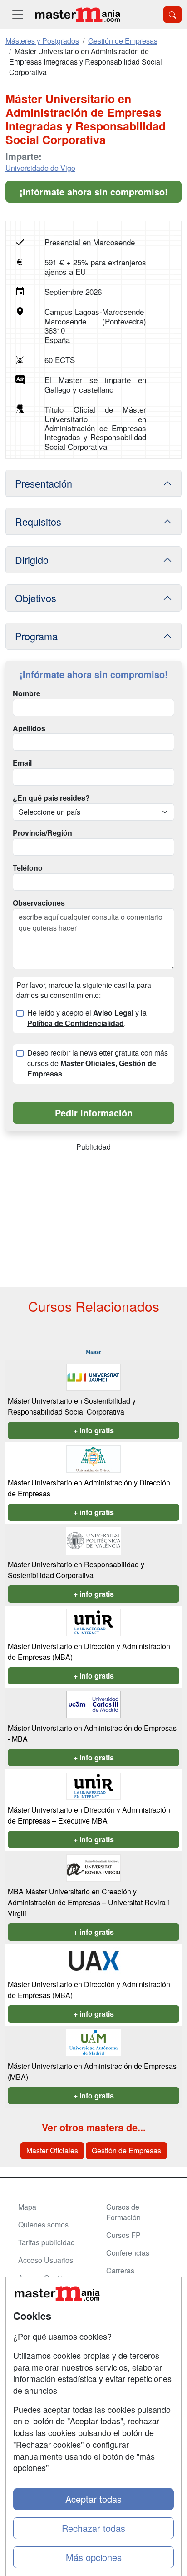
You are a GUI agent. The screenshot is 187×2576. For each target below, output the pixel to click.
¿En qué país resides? (51, 798)
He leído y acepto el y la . (87, 1018)
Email (22, 763)
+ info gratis (94, 1430)
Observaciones (39, 903)
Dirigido (32, 560)
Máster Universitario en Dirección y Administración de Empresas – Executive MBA (89, 1815)
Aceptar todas (93, 2499)
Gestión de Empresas (126, 2150)
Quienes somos (43, 2225)
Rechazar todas (93, 2528)
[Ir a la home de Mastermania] (77, 14)
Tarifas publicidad (47, 2242)
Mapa (27, 2207)
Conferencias (128, 2253)
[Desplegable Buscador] (172, 15)
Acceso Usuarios (46, 2260)
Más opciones (94, 2557)
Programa (36, 636)
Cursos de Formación (123, 2212)
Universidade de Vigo (40, 168)
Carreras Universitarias (128, 2276)
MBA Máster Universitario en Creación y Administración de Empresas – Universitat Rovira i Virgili (89, 1902)
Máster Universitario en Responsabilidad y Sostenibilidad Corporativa (76, 1570)
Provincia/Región (42, 833)
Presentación (44, 483)
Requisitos (38, 521)
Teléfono (28, 868)
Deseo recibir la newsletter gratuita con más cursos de (98, 1063)
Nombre (27, 693)
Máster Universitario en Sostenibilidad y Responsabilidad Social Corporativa (72, 1406)
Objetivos (36, 598)
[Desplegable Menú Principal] (18, 14)
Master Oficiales (52, 2150)
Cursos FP (123, 2235)
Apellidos (29, 728)
